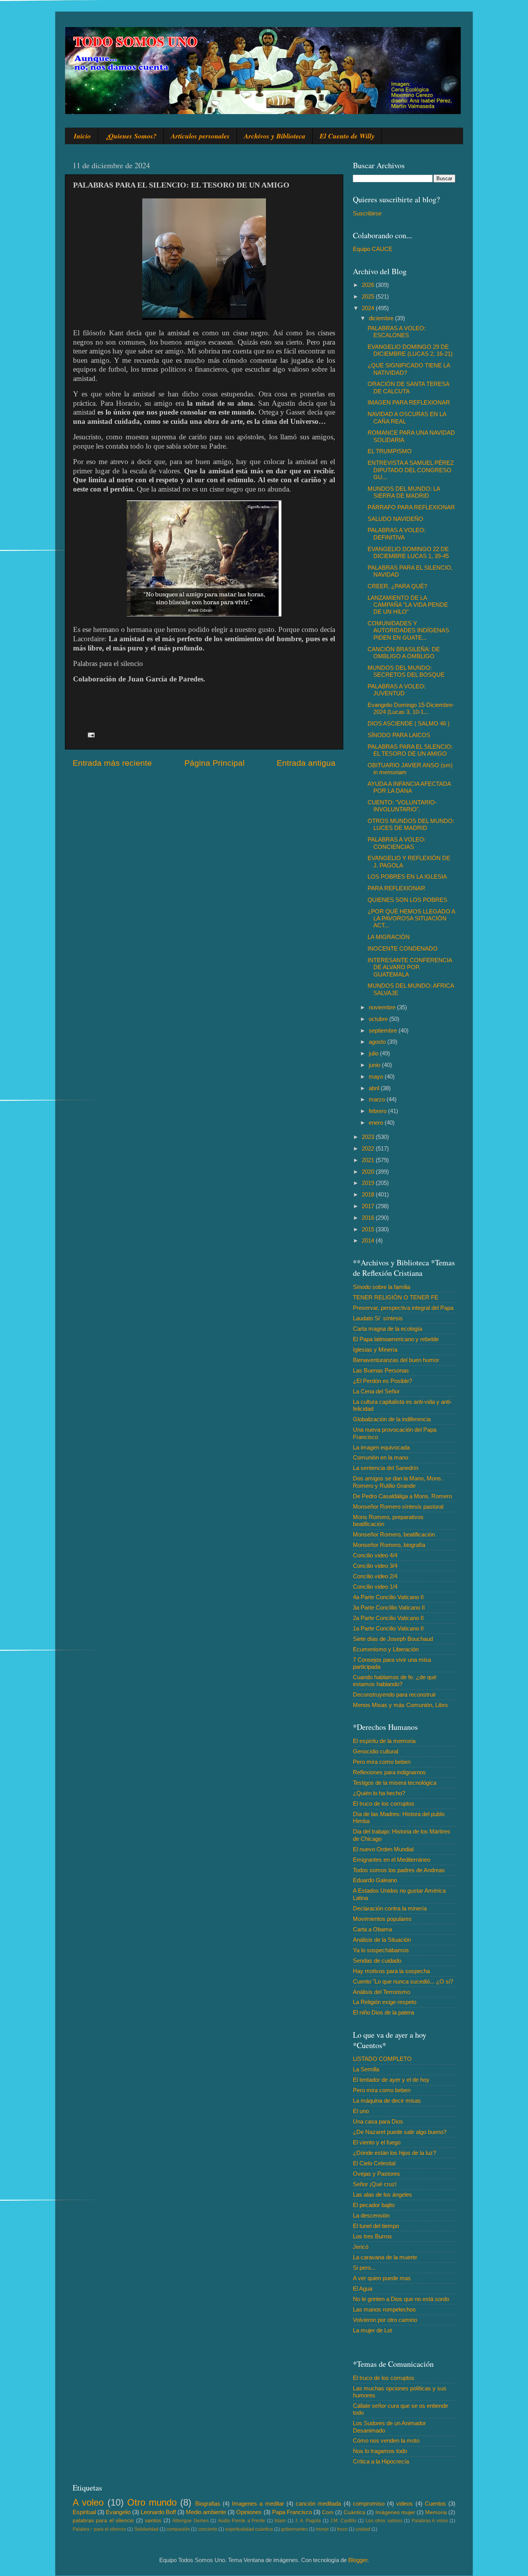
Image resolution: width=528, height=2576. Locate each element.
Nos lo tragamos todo (380, 2451)
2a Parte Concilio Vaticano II (388, 1618)
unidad (363, 2529)
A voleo (88, 2502)
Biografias (208, 2503)
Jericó (361, 2247)
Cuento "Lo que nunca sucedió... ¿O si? (403, 1981)
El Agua (363, 2288)
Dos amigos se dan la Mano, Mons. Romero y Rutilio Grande (398, 1482)
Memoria (436, 2512)
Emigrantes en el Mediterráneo (392, 1860)
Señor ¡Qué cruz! (375, 2184)
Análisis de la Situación (382, 1940)
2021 (369, 1160)
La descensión (371, 2215)
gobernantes (294, 2529)
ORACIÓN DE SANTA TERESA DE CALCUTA (408, 387)
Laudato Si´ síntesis (378, 1318)
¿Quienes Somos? (131, 136)
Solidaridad (146, 2529)
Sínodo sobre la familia (382, 1287)
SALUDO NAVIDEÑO (395, 519)
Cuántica (354, 2512)
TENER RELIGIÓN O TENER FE (396, 1297)
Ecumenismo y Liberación (386, 1649)
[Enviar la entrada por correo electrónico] (91, 735)
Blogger (358, 2560)
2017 (369, 1206)
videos (405, 2503)
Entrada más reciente (112, 763)
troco (342, 2529)
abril (375, 1088)
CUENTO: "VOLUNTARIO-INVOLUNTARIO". (402, 806)
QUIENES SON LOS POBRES (407, 900)
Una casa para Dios (378, 2121)
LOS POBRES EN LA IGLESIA (407, 877)
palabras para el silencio (103, 2521)
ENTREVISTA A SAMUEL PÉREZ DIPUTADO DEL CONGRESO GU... (411, 470)
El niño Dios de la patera (383, 2012)
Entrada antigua (306, 763)
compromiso (369, 2503)
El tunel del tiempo (376, 2226)
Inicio (82, 136)
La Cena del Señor (376, 1391)
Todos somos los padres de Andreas (399, 1870)
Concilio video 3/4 (375, 1566)
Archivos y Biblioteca (275, 136)
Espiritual (84, 2512)
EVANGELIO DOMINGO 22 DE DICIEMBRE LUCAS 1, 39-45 (408, 552)
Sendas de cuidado (377, 1961)
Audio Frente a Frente (242, 2521)
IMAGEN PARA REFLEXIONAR (409, 402)
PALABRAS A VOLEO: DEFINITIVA (397, 533)
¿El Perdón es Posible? (382, 1381)
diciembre (382, 318)
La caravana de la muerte (385, 2257)
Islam (280, 2521)
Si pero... (364, 2268)
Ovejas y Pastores (376, 2174)
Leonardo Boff (158, 2512)
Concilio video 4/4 (375, 1555)
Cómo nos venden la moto (386, 2440)
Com (328, 2512)
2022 (369, 1148)
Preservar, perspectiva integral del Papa (403, 1308)
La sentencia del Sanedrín (386, 1468)
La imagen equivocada (381, 1447)
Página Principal (215, 763)
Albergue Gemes (190, 2521)
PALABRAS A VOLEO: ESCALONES (397, 332)
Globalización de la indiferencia (392, 1419)
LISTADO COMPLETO (382, 2059)
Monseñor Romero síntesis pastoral (398, 1507)
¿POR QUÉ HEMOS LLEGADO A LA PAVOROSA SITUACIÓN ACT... (411, 918)
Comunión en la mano (381, 1457)
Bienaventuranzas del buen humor (396, 1360)
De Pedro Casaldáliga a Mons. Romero (402, 1496)
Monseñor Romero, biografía (389, 1545)
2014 (369, 1240)
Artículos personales (200, 136)
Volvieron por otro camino (385, 2320)
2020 (369, 1172)
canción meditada (318, 2503)
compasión (178, 2529)
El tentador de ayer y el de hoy (391, 2080)
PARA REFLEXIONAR (396, 888)
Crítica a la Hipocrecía (381, 2461)
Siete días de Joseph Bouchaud (393, 1639)
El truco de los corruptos (384, 1804)
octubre (379, 1019)
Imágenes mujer (395, 2512)
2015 (369, 1229)
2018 (369, 1194)
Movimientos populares (382, 1919)
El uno (361, 2111)
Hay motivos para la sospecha (391, 1971)
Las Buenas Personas (381, 1370)
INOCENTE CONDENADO (403, 948)
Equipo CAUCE (373, 249)
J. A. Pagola (308, 2521)
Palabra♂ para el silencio (99, 2529)
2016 (369, 1218)
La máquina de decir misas (387, 2101)
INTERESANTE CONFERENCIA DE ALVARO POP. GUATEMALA (410, 967)
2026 (369, 285)
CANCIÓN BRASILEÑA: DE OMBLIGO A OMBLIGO (404, 653)
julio (374, 1053)
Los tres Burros (372, 2236)
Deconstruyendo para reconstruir (394, 1694)
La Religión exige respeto (385, 2002)
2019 (369, 1183)
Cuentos (435, 2503)
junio (375, 1065)
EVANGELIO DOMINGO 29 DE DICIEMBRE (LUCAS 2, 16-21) (410, 350)
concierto (208, 2529)
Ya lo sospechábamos (381, 1950)
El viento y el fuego (377, 2142)
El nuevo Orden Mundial (383, 1849)
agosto (378, 1042)
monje (322, 2529)
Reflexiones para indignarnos (389, 1772)
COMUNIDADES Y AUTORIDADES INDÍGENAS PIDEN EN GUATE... (408, 630)
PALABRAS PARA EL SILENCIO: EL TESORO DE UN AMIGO (410, 750)
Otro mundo (152, 2502)
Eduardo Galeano (375, 1880)
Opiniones (249, 2512)
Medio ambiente (206, 2512)
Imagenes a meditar (258, 2503)
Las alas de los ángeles (382, 2194)
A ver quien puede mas (382, 2278)
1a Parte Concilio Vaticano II (388, 1628)
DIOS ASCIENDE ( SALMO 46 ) (409, 723)
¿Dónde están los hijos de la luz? (394, 2153)
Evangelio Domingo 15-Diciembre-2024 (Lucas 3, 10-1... (411, 708)
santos (153, 2521)
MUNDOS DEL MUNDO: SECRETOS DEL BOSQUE (406, 671)
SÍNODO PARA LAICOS (399, 735)
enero (377, 1122)
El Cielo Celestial (374, 2163)
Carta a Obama (372, 1929)
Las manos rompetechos (384, 2309)
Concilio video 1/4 (375, 1587)
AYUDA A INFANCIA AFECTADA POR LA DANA (409, 787)
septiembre (384, 1030)
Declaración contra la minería (390, 1908)
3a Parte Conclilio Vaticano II (389, 1607)
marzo (378, 1099)
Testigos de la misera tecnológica (395, 1783)
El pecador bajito (374, 2205)
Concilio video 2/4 (375, 1576)
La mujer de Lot (372, 2330)
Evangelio (118, 2512)
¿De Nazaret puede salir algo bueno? (400, 2132)
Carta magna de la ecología (387, 1329)
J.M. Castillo (343, 2521)
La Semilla (366, 2069)
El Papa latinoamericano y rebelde (396, 1339)
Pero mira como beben (382, 1762)
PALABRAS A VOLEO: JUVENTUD (397, 690)
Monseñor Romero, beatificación (394, 1534)
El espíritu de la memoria (384, 1741)
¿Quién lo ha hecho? (379, 1793)
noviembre (383, 1007)
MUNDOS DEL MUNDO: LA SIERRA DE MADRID (404, 492)
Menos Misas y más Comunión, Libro (400, 1705)
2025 (369, 296)
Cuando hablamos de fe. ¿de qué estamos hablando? (395, 1681)
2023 (369, 1137)
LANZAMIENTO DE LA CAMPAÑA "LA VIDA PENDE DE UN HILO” (408, 605)
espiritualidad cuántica (249, 2529)
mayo (377, 1076)
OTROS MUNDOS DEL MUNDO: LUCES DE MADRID (411, 824)
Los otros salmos (384, 2521)
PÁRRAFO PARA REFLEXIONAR (411, 507)
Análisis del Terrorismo (382, 1992)
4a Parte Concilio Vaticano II (388, 1597)
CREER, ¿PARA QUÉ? (397, 586)
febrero (378, 1111)
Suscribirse (367, 213)
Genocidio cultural (376, 1751)
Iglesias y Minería (375, 1349)
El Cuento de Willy (347, 136)
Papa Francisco (292, 2512)
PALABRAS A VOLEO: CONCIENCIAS (397, 843)
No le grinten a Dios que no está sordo (401, 2299)
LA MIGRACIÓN (389, 937)
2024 (369, 308)
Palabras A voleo (430, 2521)
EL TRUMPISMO (390, 451)
